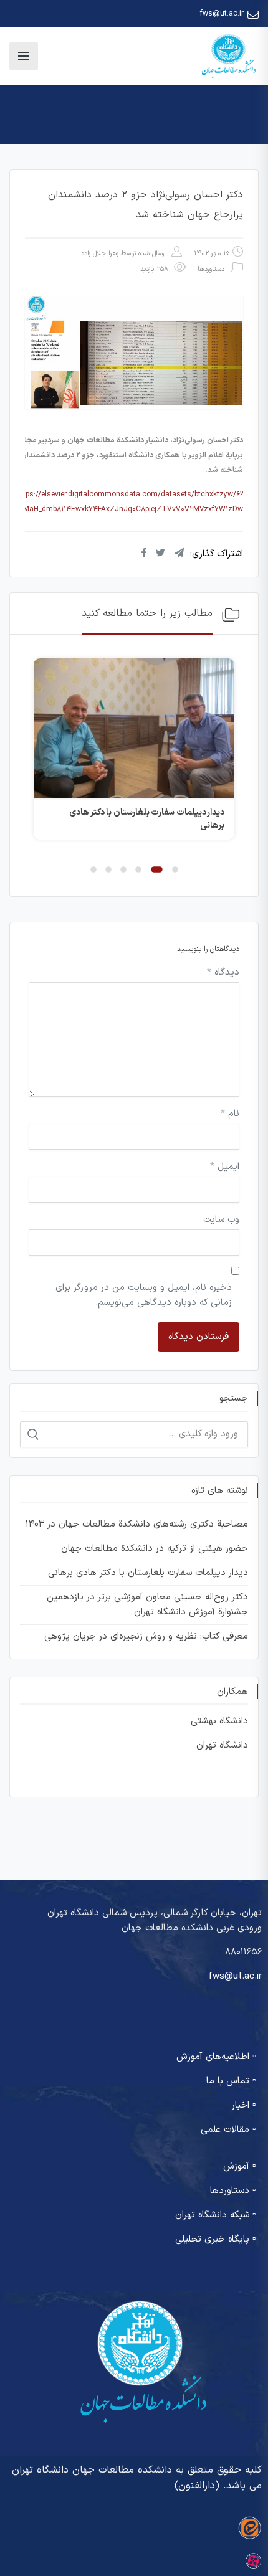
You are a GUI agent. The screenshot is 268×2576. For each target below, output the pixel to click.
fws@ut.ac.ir (222, 14)
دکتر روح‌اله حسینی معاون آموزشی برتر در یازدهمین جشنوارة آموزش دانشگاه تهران (147, 1605)
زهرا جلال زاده (100, 254)
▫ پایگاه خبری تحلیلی (215, 2239)
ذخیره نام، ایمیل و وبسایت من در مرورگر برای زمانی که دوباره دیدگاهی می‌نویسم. (144, 1295)
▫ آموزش (239, 2166)
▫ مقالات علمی (228, 2130)
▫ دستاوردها (233, 2191)
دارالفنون (197, 2486)
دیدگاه (223, 973)
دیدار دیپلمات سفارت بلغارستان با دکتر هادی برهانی (148, 1573)
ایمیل (225, 1167)
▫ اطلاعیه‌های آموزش (216, 2057)
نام (230, 1114)
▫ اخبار (243, 2105)
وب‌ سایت (221, 1220)
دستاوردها (211, 269)
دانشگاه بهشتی (219, 1721)
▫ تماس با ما (231, 2081)
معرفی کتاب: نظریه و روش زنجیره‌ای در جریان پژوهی (146, 1636)
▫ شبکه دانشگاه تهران (215, 2215)
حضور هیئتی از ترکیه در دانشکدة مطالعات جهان (155, 1549)
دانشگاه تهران (222, 1745)
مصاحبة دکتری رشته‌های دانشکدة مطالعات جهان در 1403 (137, 1524)
